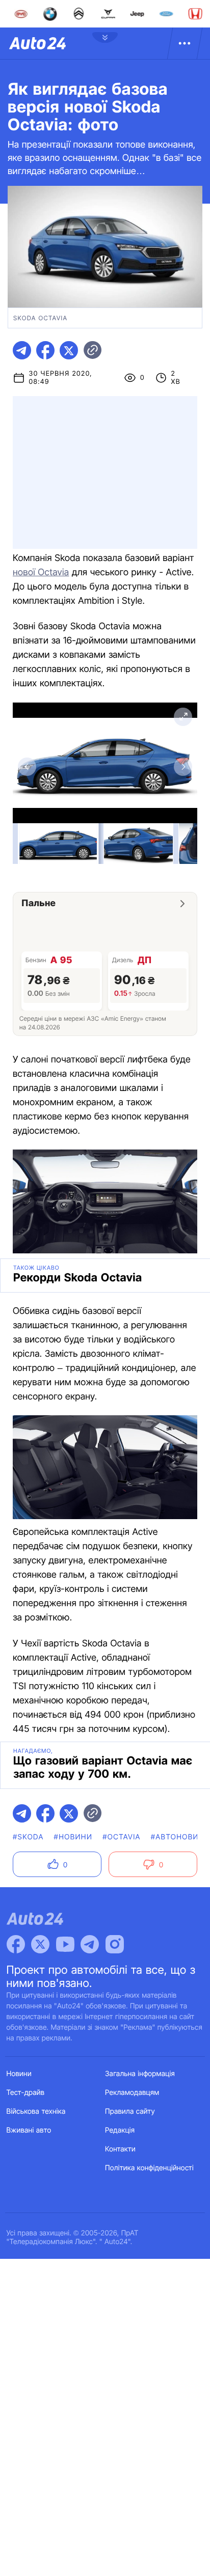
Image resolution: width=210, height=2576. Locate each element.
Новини (19, 2074)
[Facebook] (16, 1944)
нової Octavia (41, 572)
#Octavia (122, 1837)
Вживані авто (29, 2130)
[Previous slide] (27, 767)
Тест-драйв (26, 2093)
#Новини (73, 1837)
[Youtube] (65, 1944)
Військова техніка (36, 2111)
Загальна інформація (140, 2074)
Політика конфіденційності (149, 2168)
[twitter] (69, 350)
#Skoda (28, 1837)
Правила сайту (130, 2111)
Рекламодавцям (132, 2093)
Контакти (120, 2149)
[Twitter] (40, 1944)
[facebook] (45, 350)
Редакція (120, 2130)
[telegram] (22, 350)
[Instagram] (115, 1944)
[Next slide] (183, 767)
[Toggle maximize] (183, 717)
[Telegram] (90, 1944)
